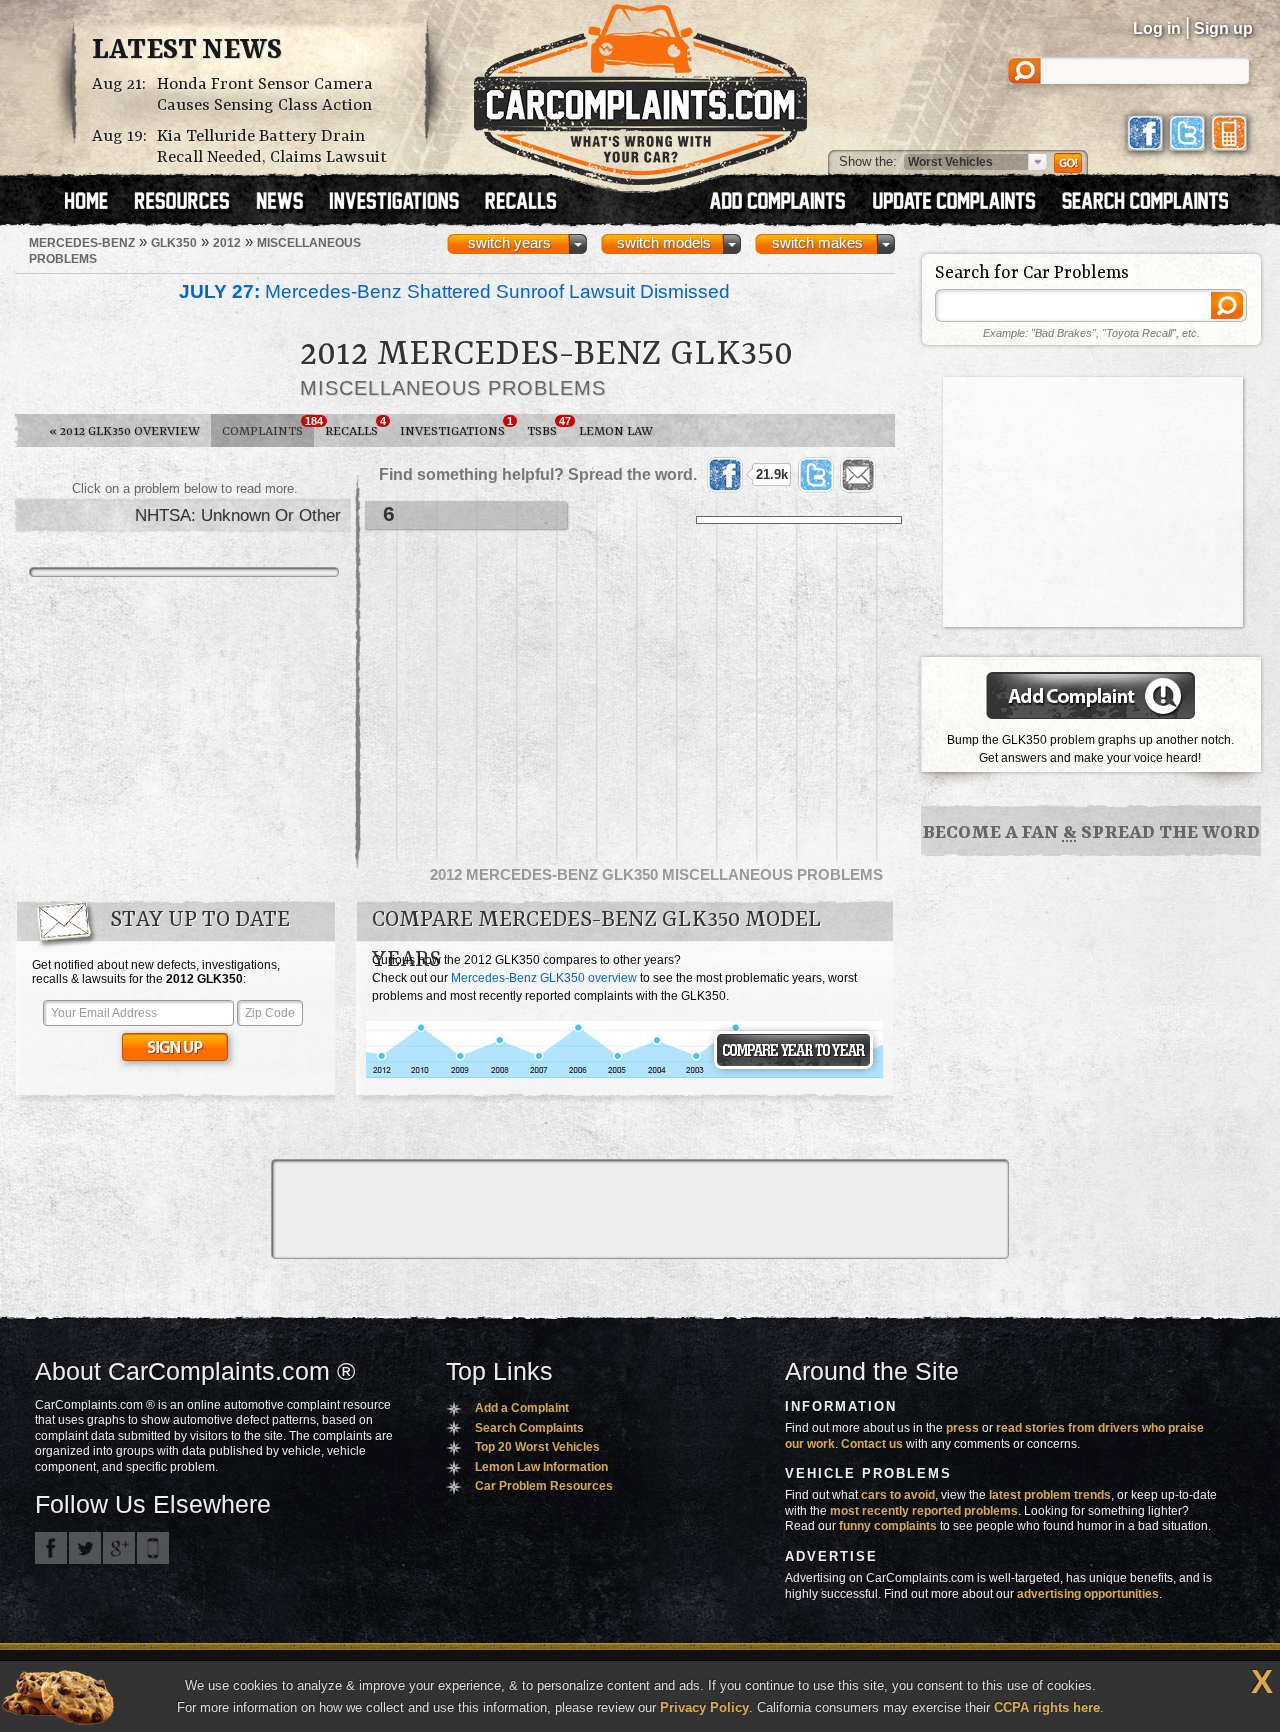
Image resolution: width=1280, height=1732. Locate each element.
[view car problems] (95, 203)
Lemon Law (616, 431)
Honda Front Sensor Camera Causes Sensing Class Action (265, 95)
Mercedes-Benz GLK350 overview (544, 978)
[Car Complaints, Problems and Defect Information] (640, 89)
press (962, 1428)
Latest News (187, 51)
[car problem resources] (191, 203)
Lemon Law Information (541, 1467)
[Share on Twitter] (816, 475)
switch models (664, 243)
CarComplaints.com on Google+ (119, 1548)
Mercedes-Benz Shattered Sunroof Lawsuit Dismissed (454, 291)
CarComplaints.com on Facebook (51, 1548)
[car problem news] (288, 203)
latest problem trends (1050, 1495)
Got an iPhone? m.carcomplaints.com (153, 1548)
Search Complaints (529, 1428)
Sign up (1223, 28)
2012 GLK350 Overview (124, 431)
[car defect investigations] (403, 203)
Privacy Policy (704, 1707)
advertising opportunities (1088, 1594)
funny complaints (888, 1526)
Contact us (872, 1444)
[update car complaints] (963, 203)
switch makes (817, 243)
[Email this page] (858, 475)
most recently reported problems (924, 1511)
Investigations (456, 427)
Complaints (268, 427)
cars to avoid (898, 1495)
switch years (509, 243)
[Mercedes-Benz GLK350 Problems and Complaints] (624, 1075)
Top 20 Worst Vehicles (537, 1447)
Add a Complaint (522, 1408)
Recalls (355, 427)
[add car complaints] (786, 203)
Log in (1157, 28)
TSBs (547, 427)
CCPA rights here (1047, 1707)
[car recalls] (521, 203)
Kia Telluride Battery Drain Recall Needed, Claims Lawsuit (272, 147)
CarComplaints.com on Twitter (85, 1548)
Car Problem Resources (544, 1486)
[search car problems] (1154, 203)
